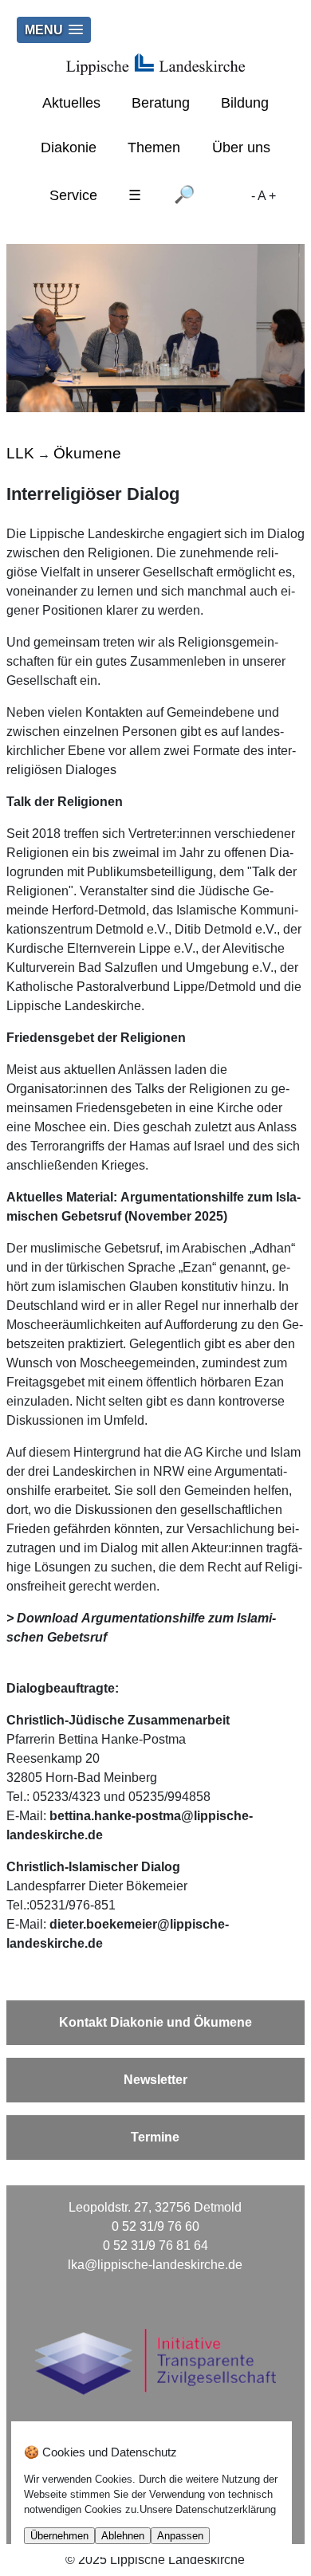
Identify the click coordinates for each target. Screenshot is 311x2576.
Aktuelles (71, 103)
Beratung (161, 103)
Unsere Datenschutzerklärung (208, 2509)
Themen (154, 147)
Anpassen (180, 2536)
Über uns (241, 147)
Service (73, 195)
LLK (20, 453)
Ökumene (87, 453)
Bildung (245, 103)
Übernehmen (59, 2536)
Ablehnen (123, 2536)
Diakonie (69, 147)
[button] (54, 30)
